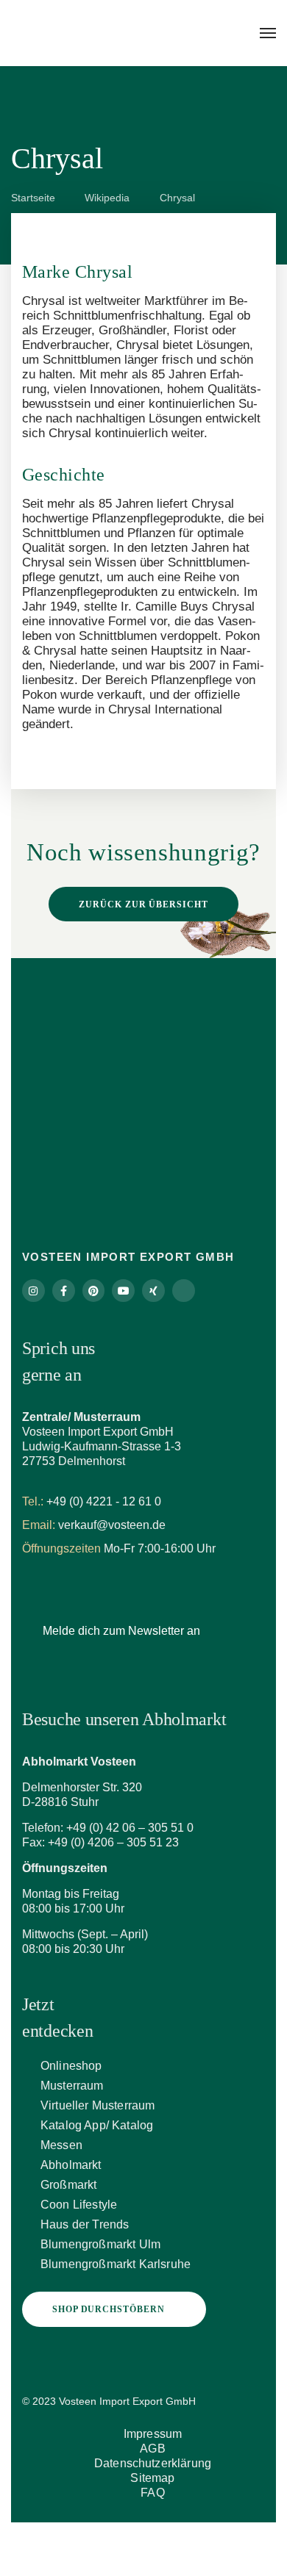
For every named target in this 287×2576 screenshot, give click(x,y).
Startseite (33, 198)
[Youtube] (123, 1291)
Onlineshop (71, 2066)
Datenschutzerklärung (153, 2463)
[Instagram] (33, 1291)
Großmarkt (68, 2185)
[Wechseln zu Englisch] (136, 2538)
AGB (152, 2449)
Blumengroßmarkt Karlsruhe (116, 2264)
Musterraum (72, 2086)
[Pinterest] (94, 1291)
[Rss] (184, 1291)
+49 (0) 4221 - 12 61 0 (104, 1501)
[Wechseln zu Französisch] (151, 2538)
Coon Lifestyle (79, 2205)
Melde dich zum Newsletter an (121, 1631)
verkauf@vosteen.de (112, 1525)
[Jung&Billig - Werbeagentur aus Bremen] (212, 2395)
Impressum (153, 2434)
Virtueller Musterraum (98, 2105)
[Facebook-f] (64, 1291)
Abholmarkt (71, 2165)
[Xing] (153, 1291)
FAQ (152, 2493)
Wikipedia (107, 198)
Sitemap (152, 2478)
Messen (61, 2145)
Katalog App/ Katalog (97, 2125)
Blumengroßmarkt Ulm (100, 2244)
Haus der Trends (85, 2224)
